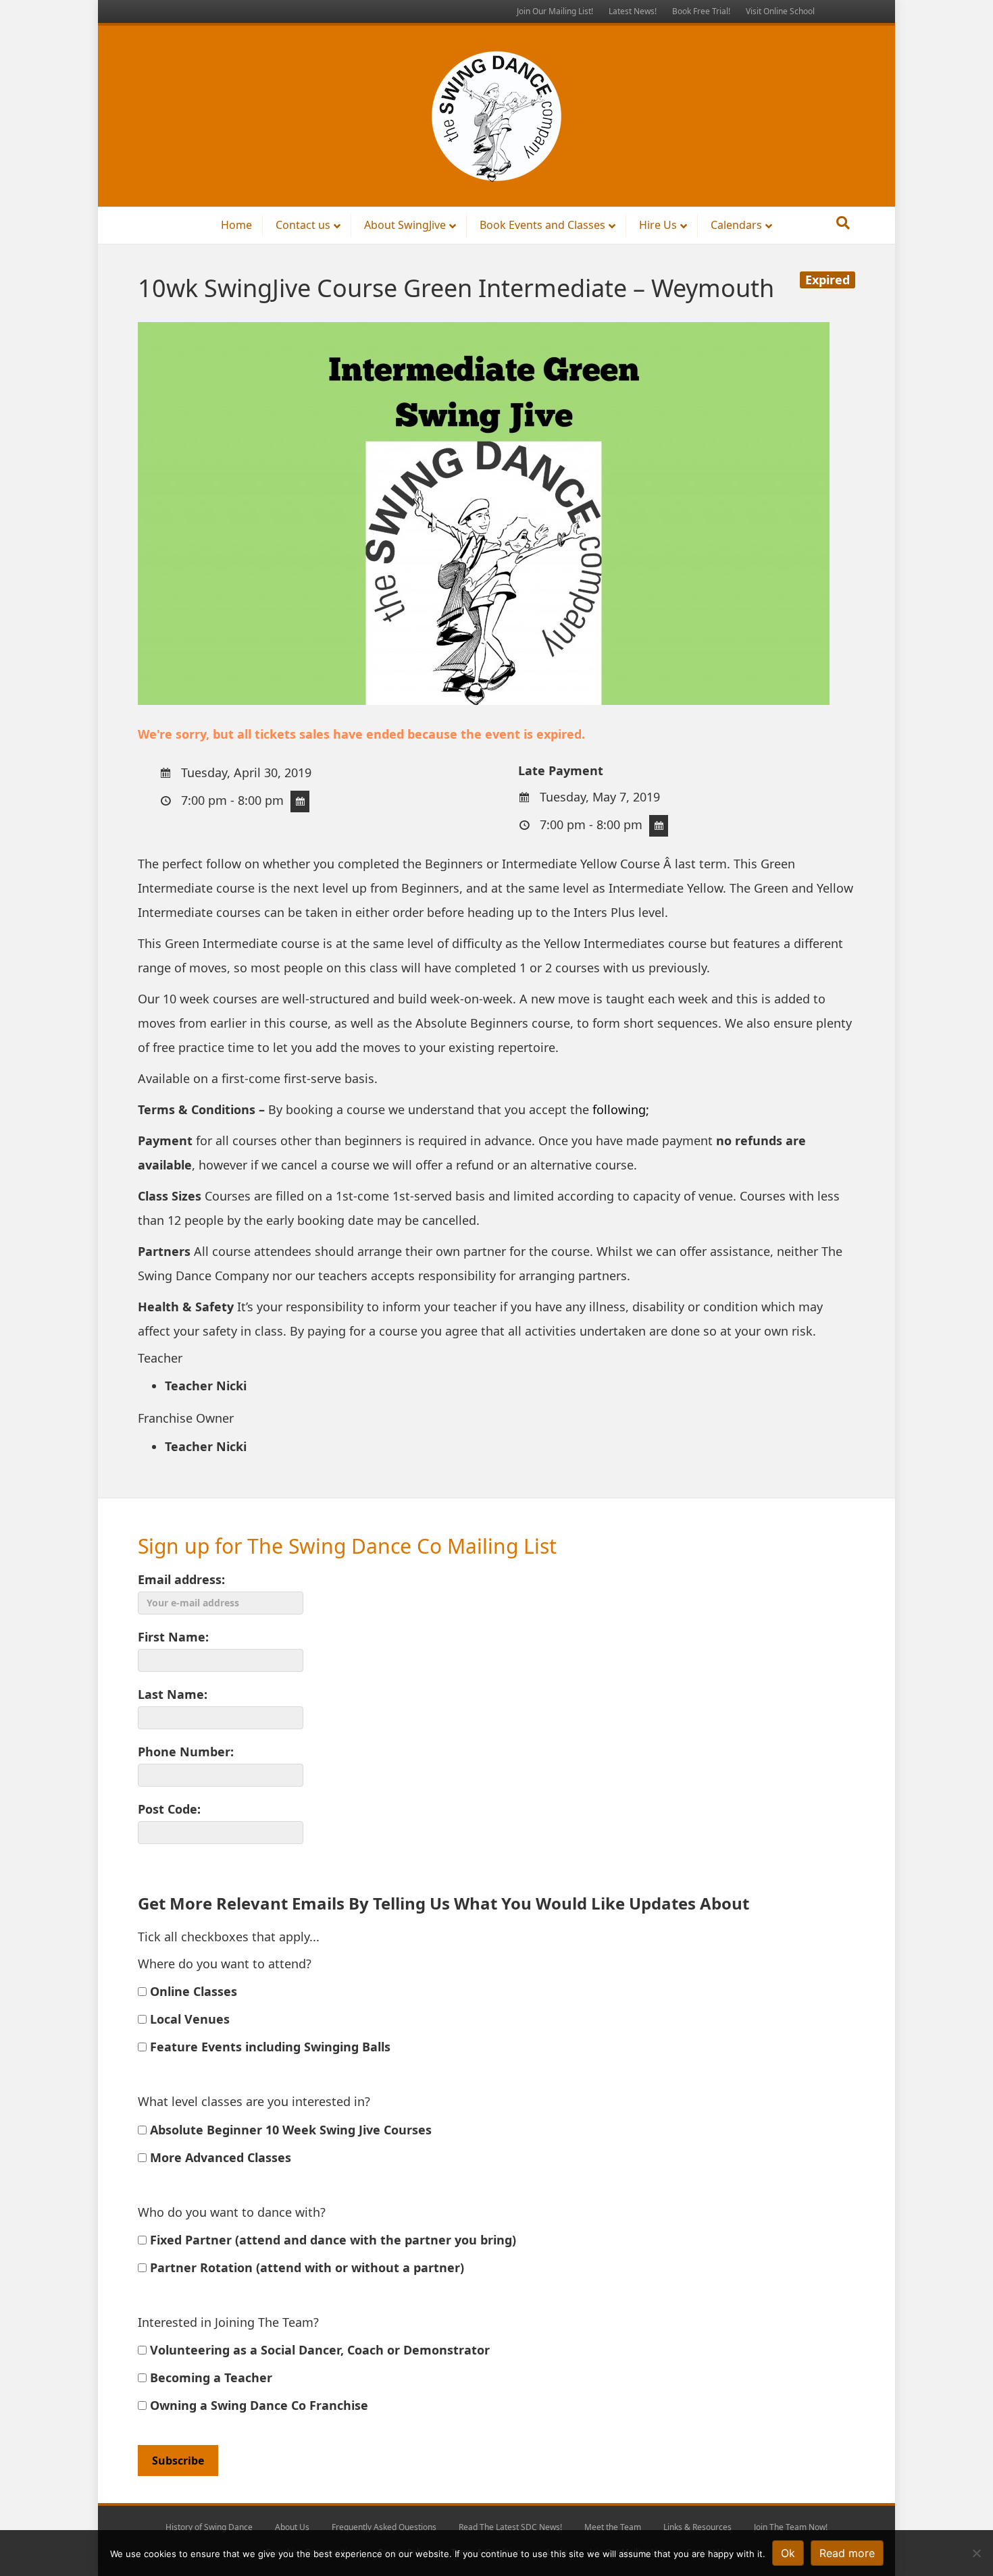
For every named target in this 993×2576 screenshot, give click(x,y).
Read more (847, 2553)
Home (236, 225)
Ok (788, 2553)
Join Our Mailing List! (555, 11)
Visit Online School (780, 11)
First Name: (173, 1637)
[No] (976, 2553)
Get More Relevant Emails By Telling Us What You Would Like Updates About (443, 1903)
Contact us (303, 225)
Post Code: (169, 1809)
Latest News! (633, 11)
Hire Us (658, 225)
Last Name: (173, 1694)
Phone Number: (186, 1752)
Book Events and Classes (542, 225)
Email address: (181, 1579)
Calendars (736, 225)
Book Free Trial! (701, 11)
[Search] (843, 223)
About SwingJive (405, 225)
